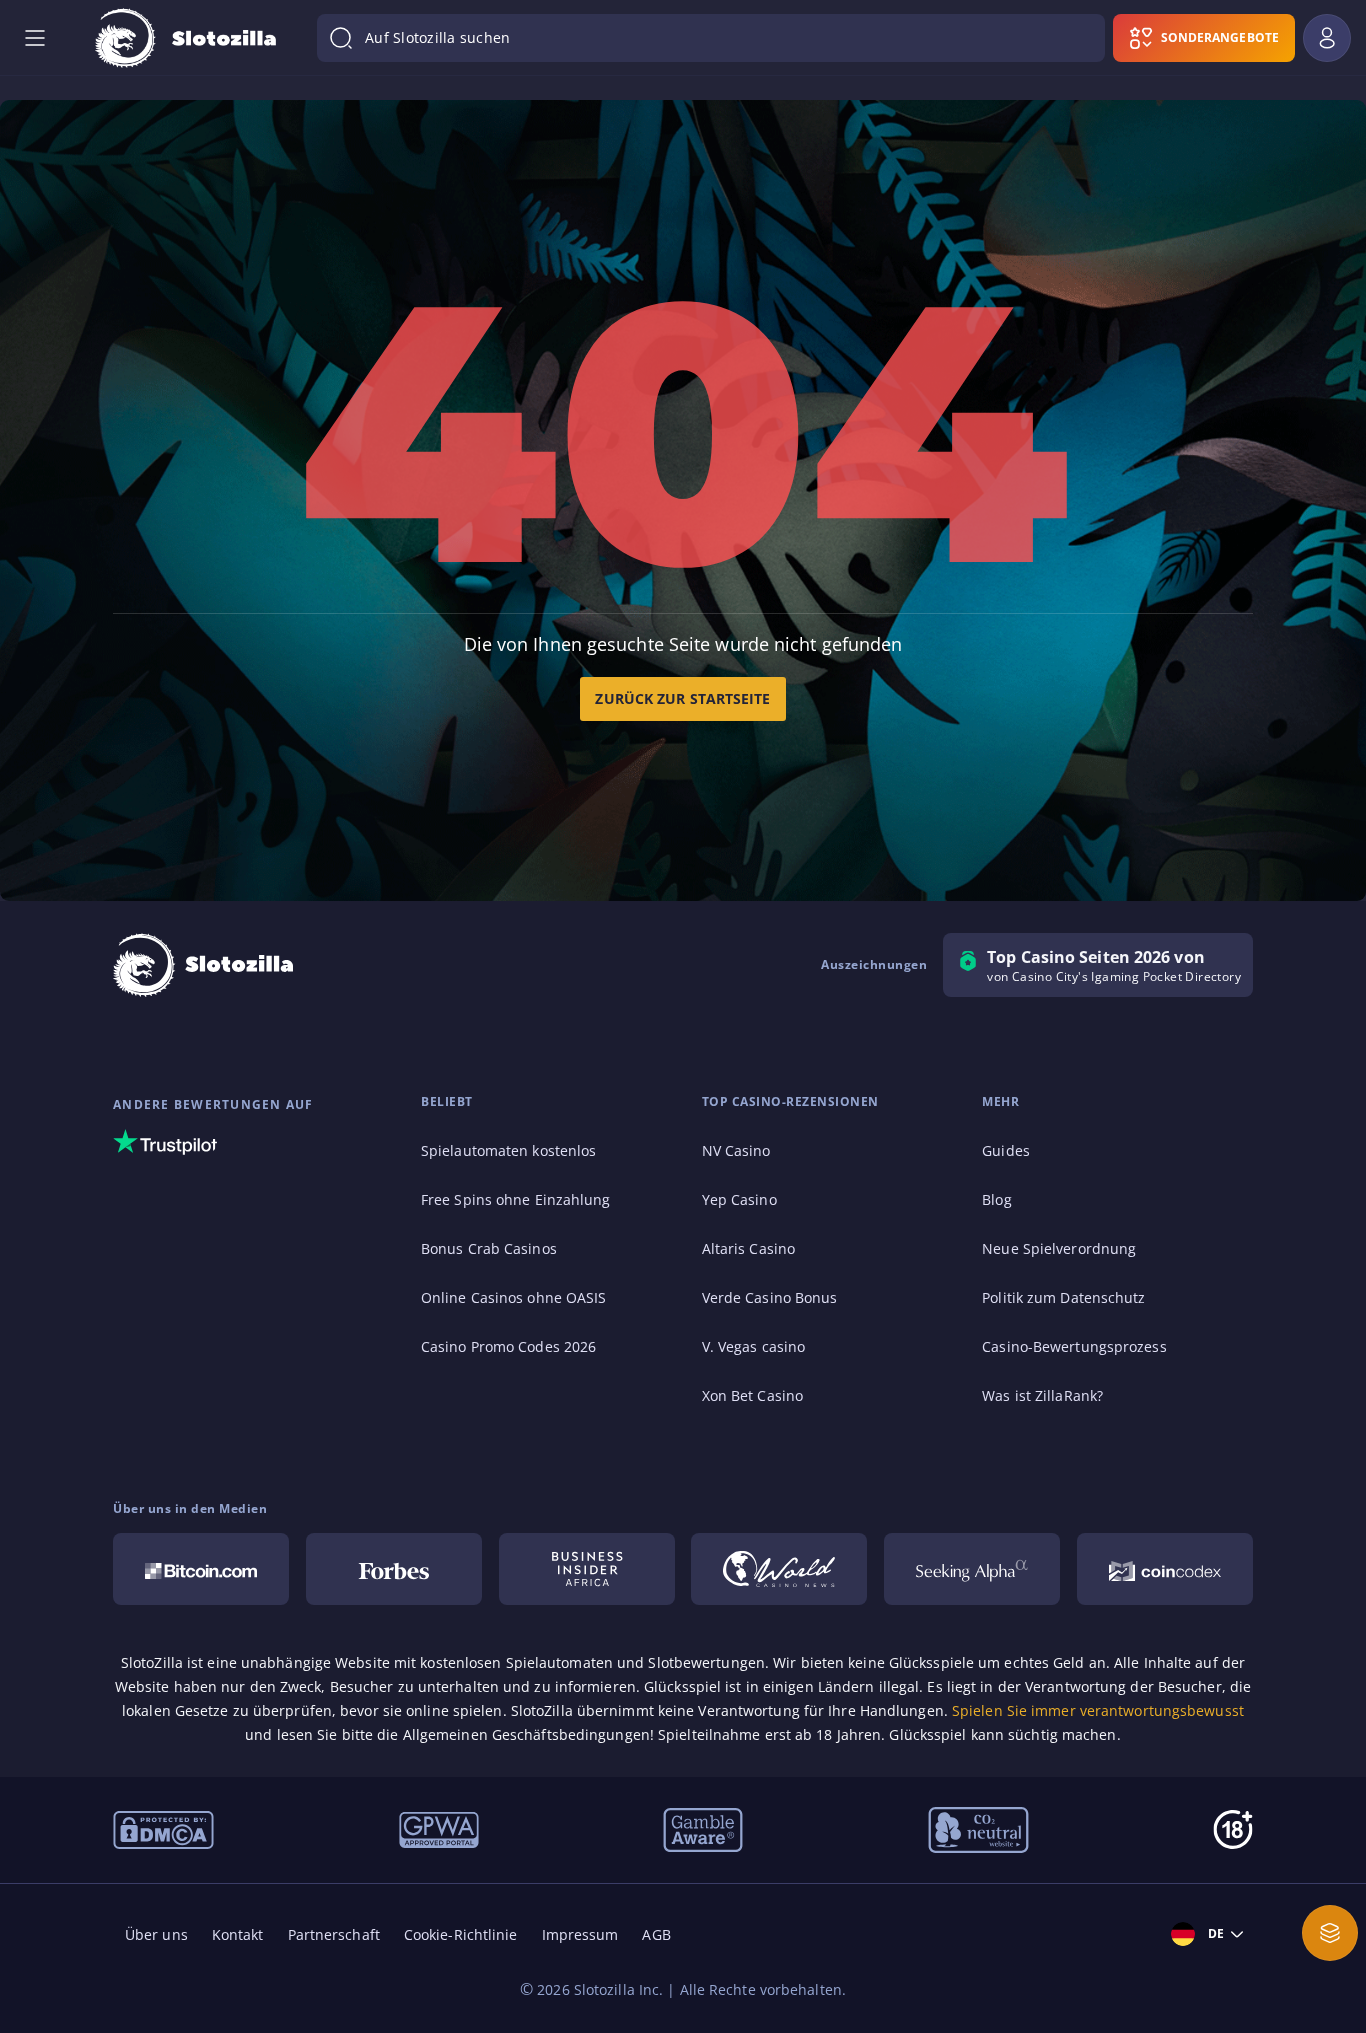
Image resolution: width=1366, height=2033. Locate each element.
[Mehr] (1330, 1933)
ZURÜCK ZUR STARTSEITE (682, 698)
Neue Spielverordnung (1059, 1248)
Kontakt (238, 1934)
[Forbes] (394, 1569)
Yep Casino (739, 1199)
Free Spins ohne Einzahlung (516, 1199)
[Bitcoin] (201, 1569)
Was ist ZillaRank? (1042, 1395)
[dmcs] (163, 1828)
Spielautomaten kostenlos (508, 1150)
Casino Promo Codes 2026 (508, 1346)
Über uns (156, 1934)
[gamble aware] (703, 1828)
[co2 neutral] (978, 1828)
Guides (1006, 1150)
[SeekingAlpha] (972, 1569)
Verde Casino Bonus (770, 1297)
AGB (656, 1934)
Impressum (580, 1934)
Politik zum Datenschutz (1063, 1297)
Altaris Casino (748, 1248)
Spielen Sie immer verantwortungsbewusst (1098, 1710)
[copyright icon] (779, 1569)
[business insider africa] (587, 1569)
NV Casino (736, 1150)
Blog (996, 1199)
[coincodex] (1165, 1569)
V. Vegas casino (754, 1346)
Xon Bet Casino (752, 1395)
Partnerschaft (334, 1934)
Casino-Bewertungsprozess (1074, 1346)
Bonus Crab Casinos (489, 1248)
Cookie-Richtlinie (461, 1934)
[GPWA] (439, 1828)
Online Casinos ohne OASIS (514, 1297)
